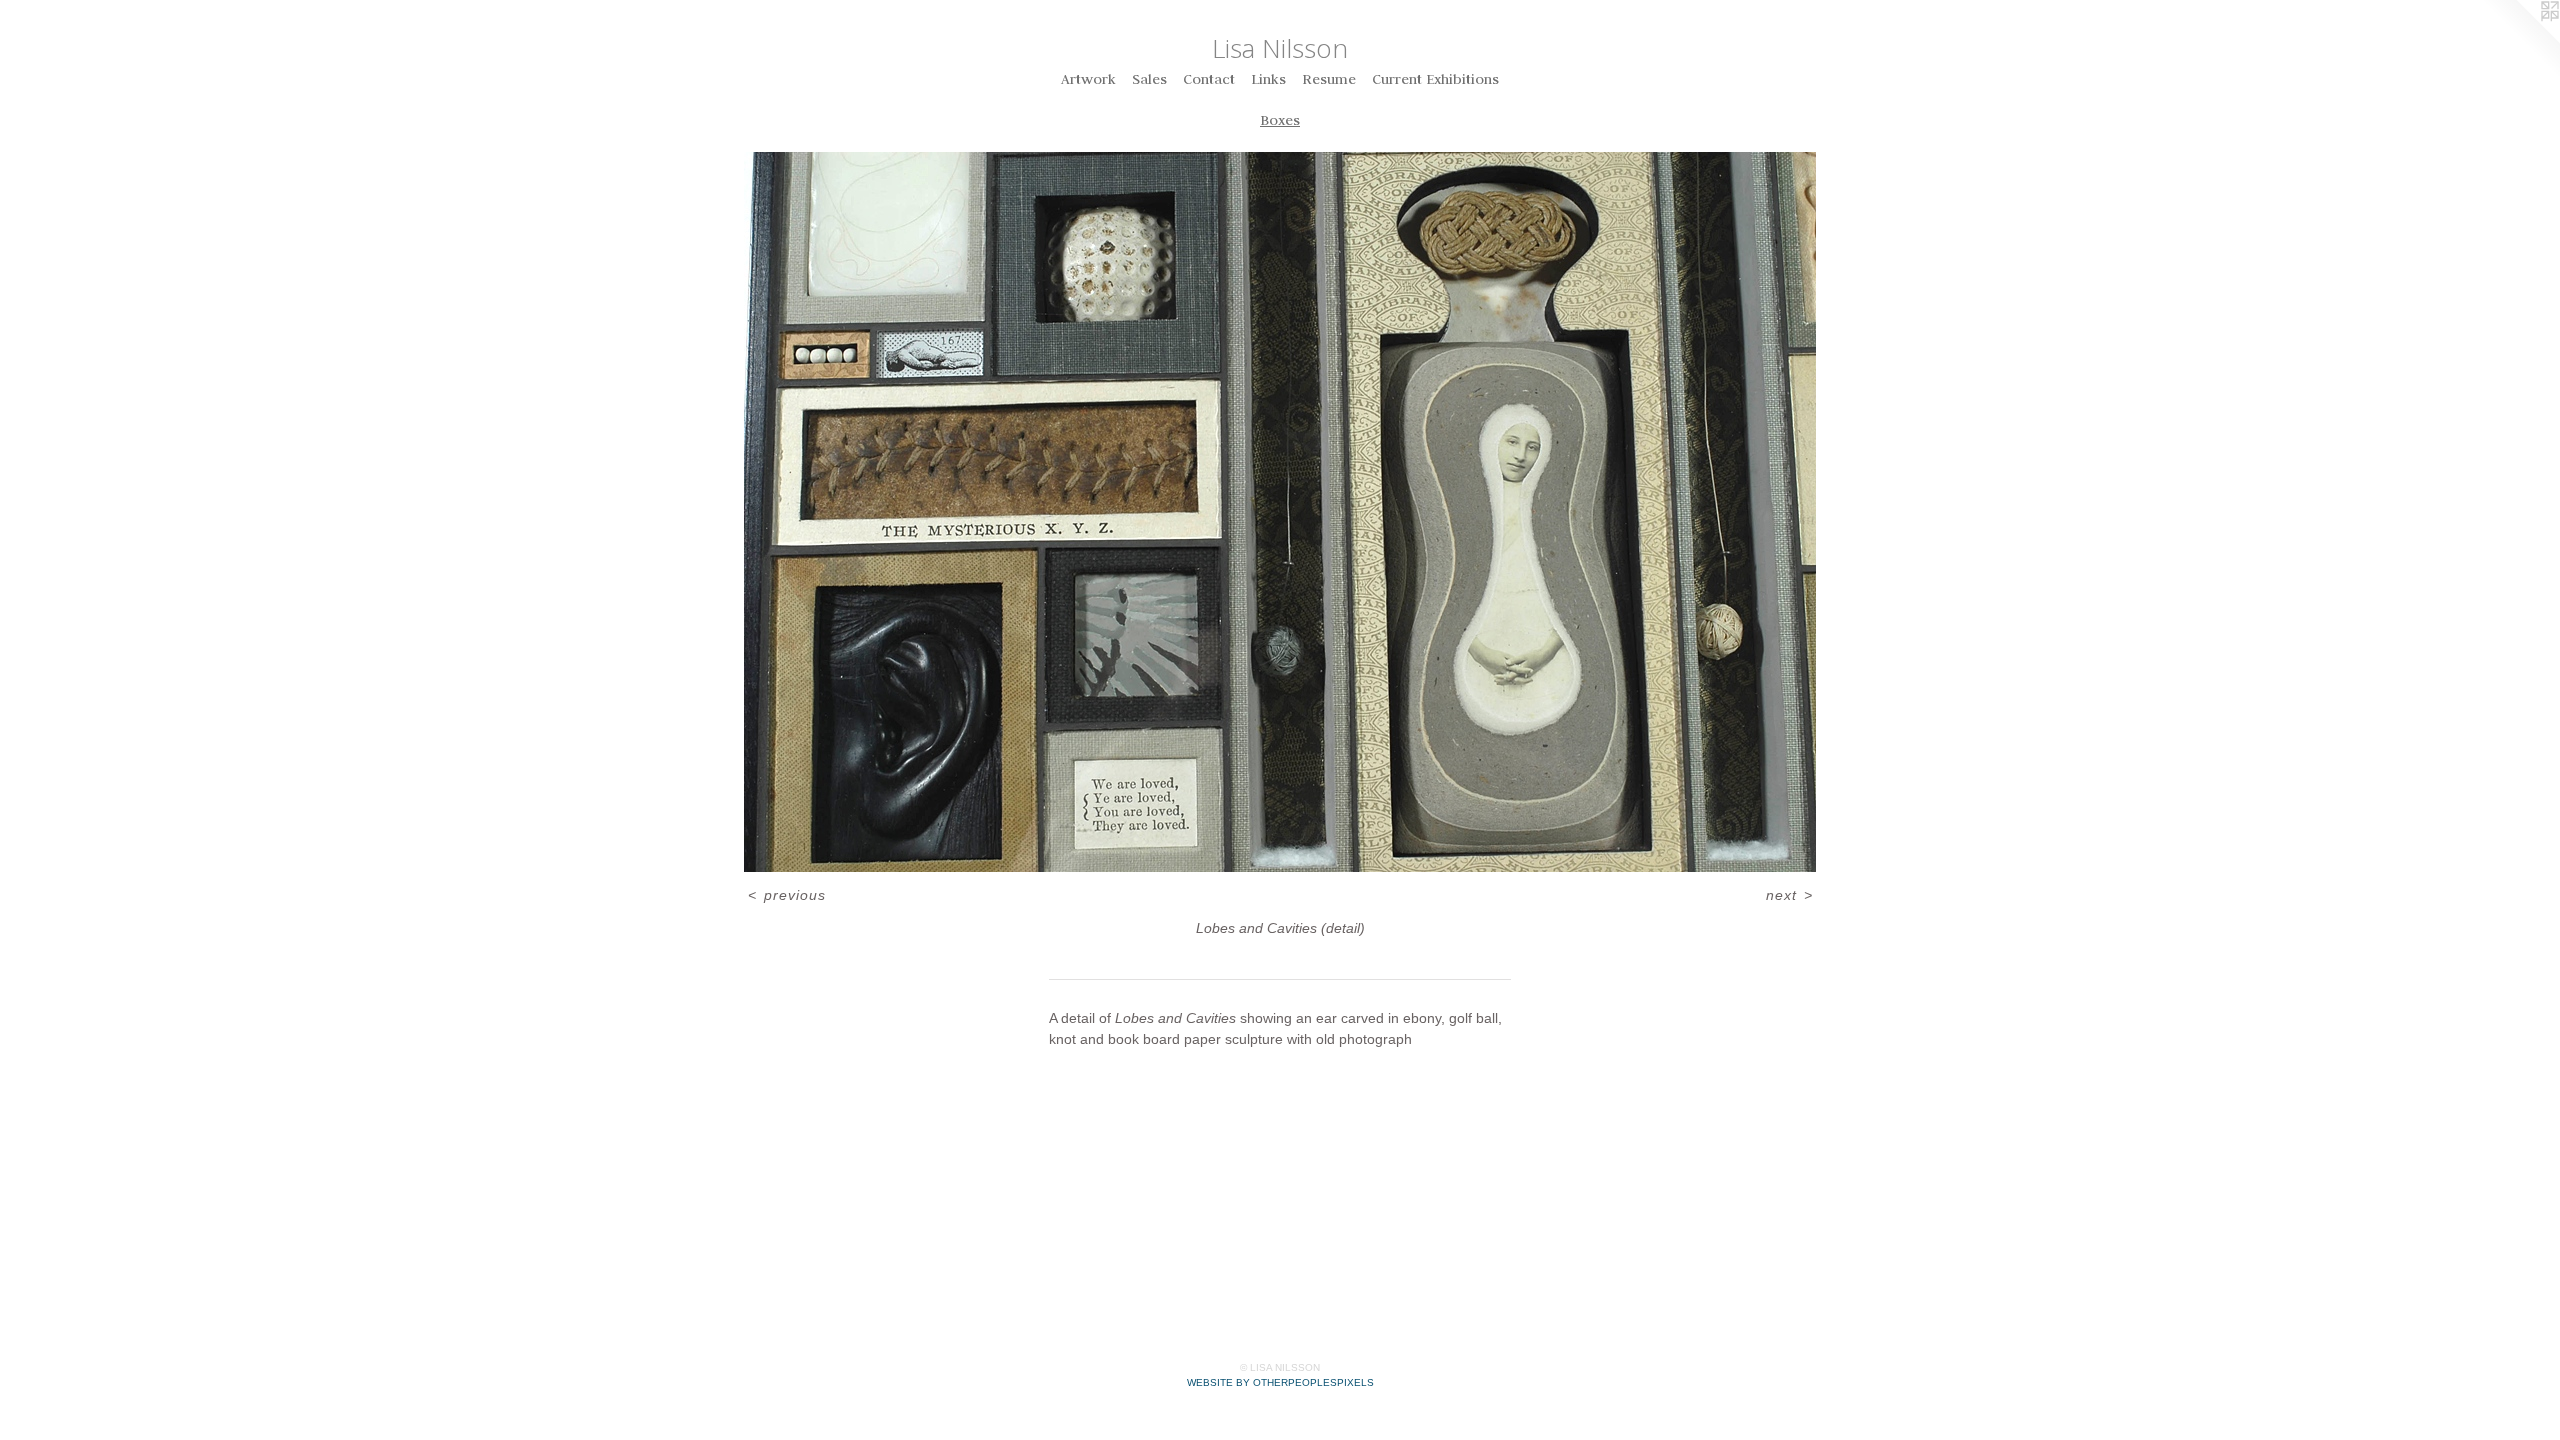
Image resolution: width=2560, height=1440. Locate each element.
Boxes (1280, 120)
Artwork (1088, 79)
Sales (1149, 79)
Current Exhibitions (1435, 79)
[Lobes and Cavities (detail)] (1280, 512)
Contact (1209, 79)
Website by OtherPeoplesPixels (1280, 1382)
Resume (1329, 79)
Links (1268, 79)
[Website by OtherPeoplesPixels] (2520, 40)
